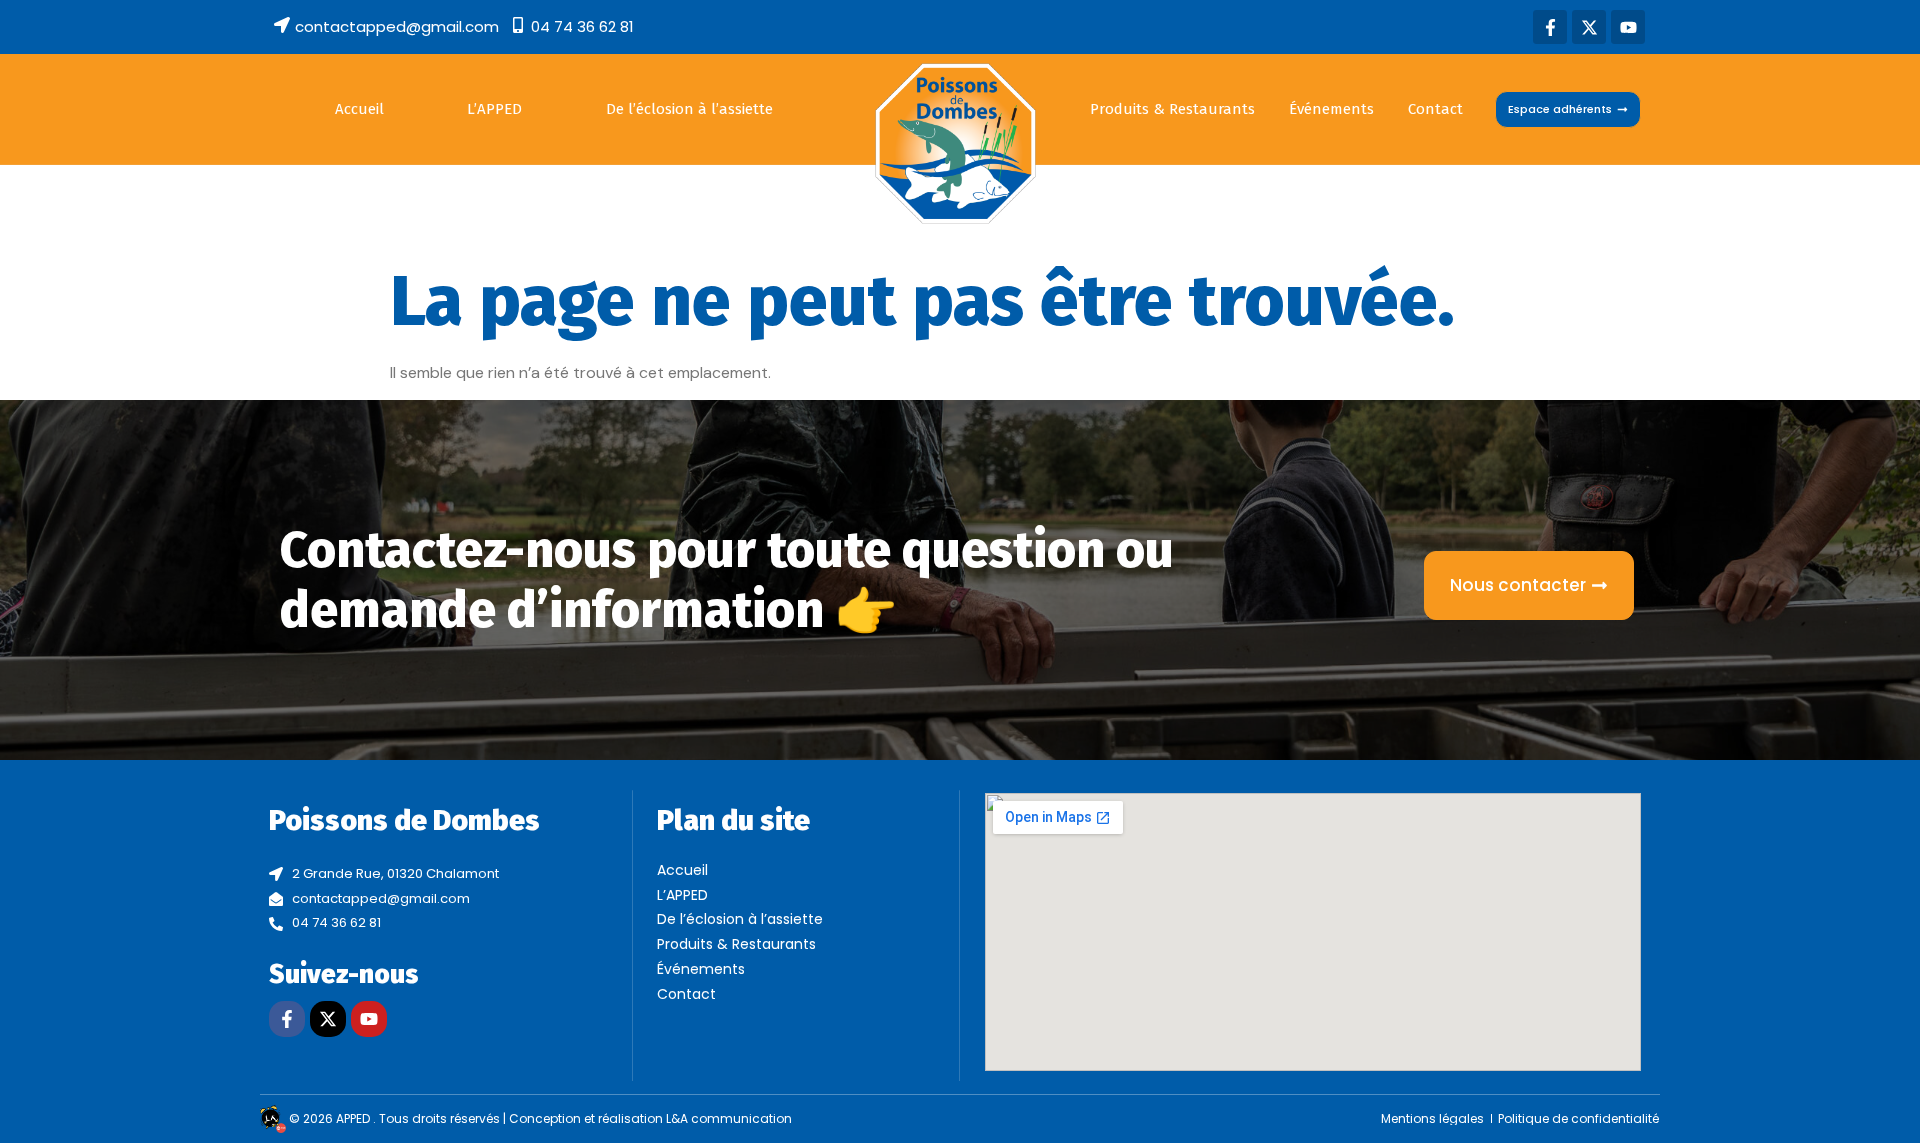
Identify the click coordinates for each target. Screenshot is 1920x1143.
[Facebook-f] (1550, 27)
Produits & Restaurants (1172, 109)
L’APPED (494, 109)
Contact (1435, 109)
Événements (1331, 109)
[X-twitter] (1589, 27)
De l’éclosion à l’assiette (689, 109)
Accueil (359, 109)
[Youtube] (1628, 27)
